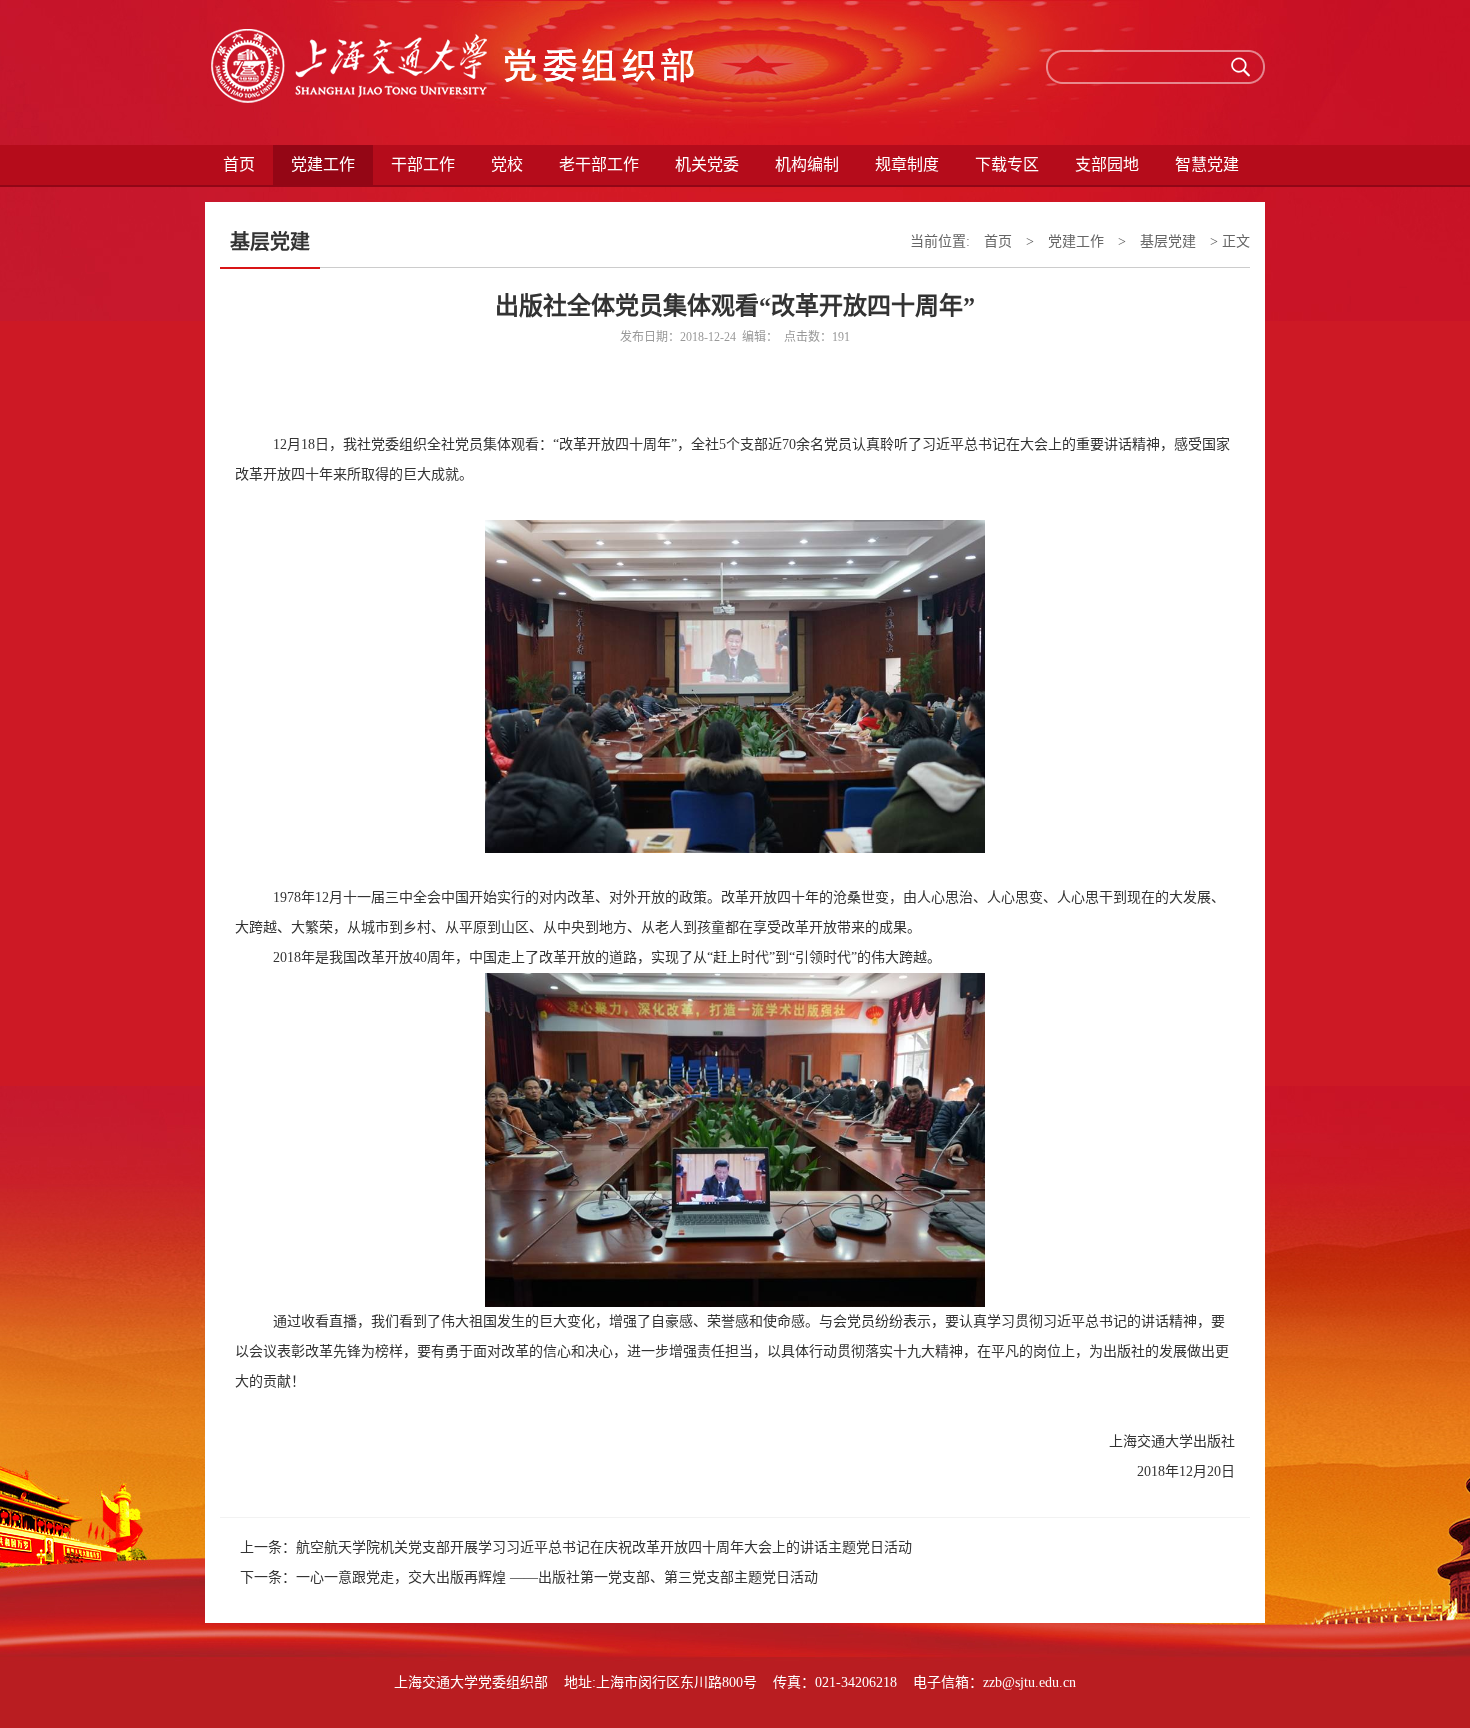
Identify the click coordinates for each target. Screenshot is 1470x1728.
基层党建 (1168, 241)
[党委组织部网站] (455, 72)
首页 (239, 164)
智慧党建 (1207, 164)
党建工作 (1076, 241)
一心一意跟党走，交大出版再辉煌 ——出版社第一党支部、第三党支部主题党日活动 (557, 1577)
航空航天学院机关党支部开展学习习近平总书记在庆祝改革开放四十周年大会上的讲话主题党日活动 (604, 1547)
